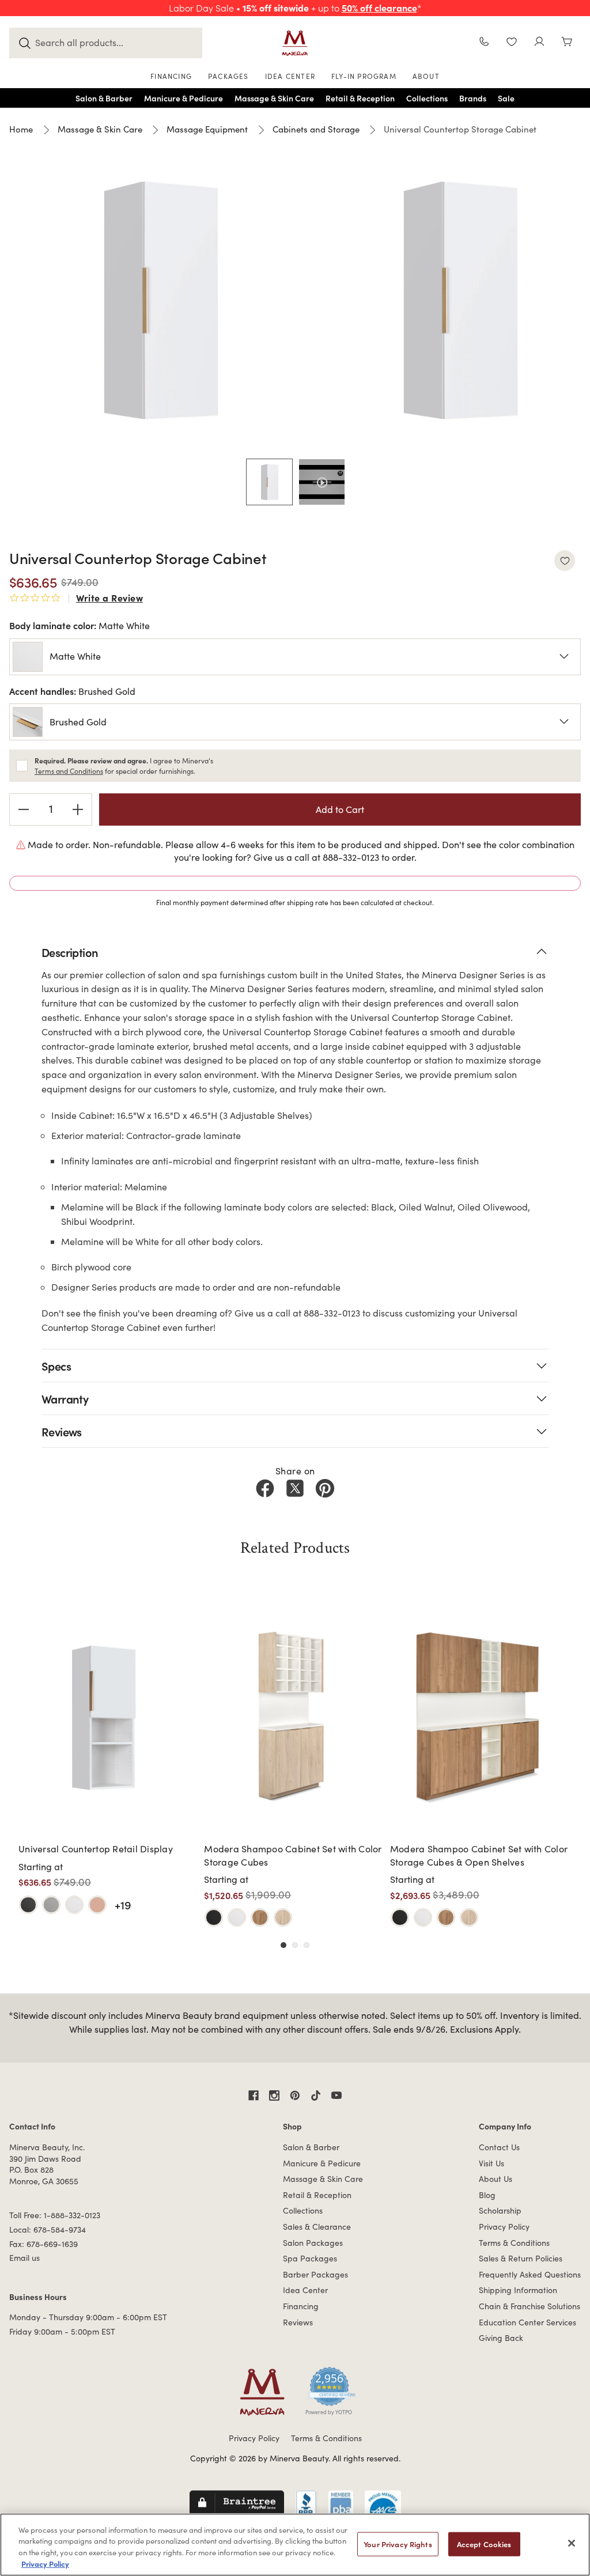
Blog (487, 2195)
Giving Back (501, 2338)
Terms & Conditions (514, 2243)
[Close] (572, 2543)
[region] (295, 2545)
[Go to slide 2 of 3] (295, 1945)
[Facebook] (265, 1488)
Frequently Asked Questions (530, 2274)
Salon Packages (313, 2243)
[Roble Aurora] (283, 1917)
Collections (303, 2210)
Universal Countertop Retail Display (96, 1849)
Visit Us (491, 2163)
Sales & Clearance (317, 2227)
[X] (295, 1488)
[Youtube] (336, 2095)
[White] (237, 1917)
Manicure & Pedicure (322, 2163)
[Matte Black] (28, 1905)
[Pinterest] (325, 1488)
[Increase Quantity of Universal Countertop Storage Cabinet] (78, 810)
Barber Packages (315, 2274)
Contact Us (499, 2147)
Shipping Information (518, 2290)
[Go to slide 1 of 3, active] (283, 1945)
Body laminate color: (80, 625)
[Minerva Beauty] (295, 43)
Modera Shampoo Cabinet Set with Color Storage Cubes (293, 1855)
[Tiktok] (316, 2095)
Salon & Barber (311, 2147)
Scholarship (500, 2210)
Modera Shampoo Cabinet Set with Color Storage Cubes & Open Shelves (479, 1855)
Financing (301, 2306)
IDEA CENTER (290, 76)
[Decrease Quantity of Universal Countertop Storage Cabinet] (24, 810)
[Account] (539, 43)
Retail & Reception (317, 2195)
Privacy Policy (504, 2227)
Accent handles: (72, 691)
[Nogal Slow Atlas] (260, 1917)
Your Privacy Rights (398, 2544)
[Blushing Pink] (97, 1905)
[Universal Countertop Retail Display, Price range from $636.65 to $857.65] (108, 1716)
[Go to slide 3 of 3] (307, 1945)
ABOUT (426, 76)
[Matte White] (74, 1905)
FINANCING (171, 76)
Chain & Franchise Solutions (530, 2306)
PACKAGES (228, 76)
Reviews (298, 2322)
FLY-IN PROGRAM (364, 76)
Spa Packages (310, 2258)
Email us (24, 2258)
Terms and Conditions (69, 771)
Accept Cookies (484, 2544)
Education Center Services (527, 2322)
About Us (496, 2179)
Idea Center (305, 2290)
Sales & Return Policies (521, 2258)
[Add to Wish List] (565, 561)
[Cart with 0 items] (567, 43)
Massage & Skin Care (323, 2179)
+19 (123, 1904)
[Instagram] (274, 2095)
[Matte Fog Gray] (51, 1905)
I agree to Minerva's (124, 766)
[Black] (214, 1917)
